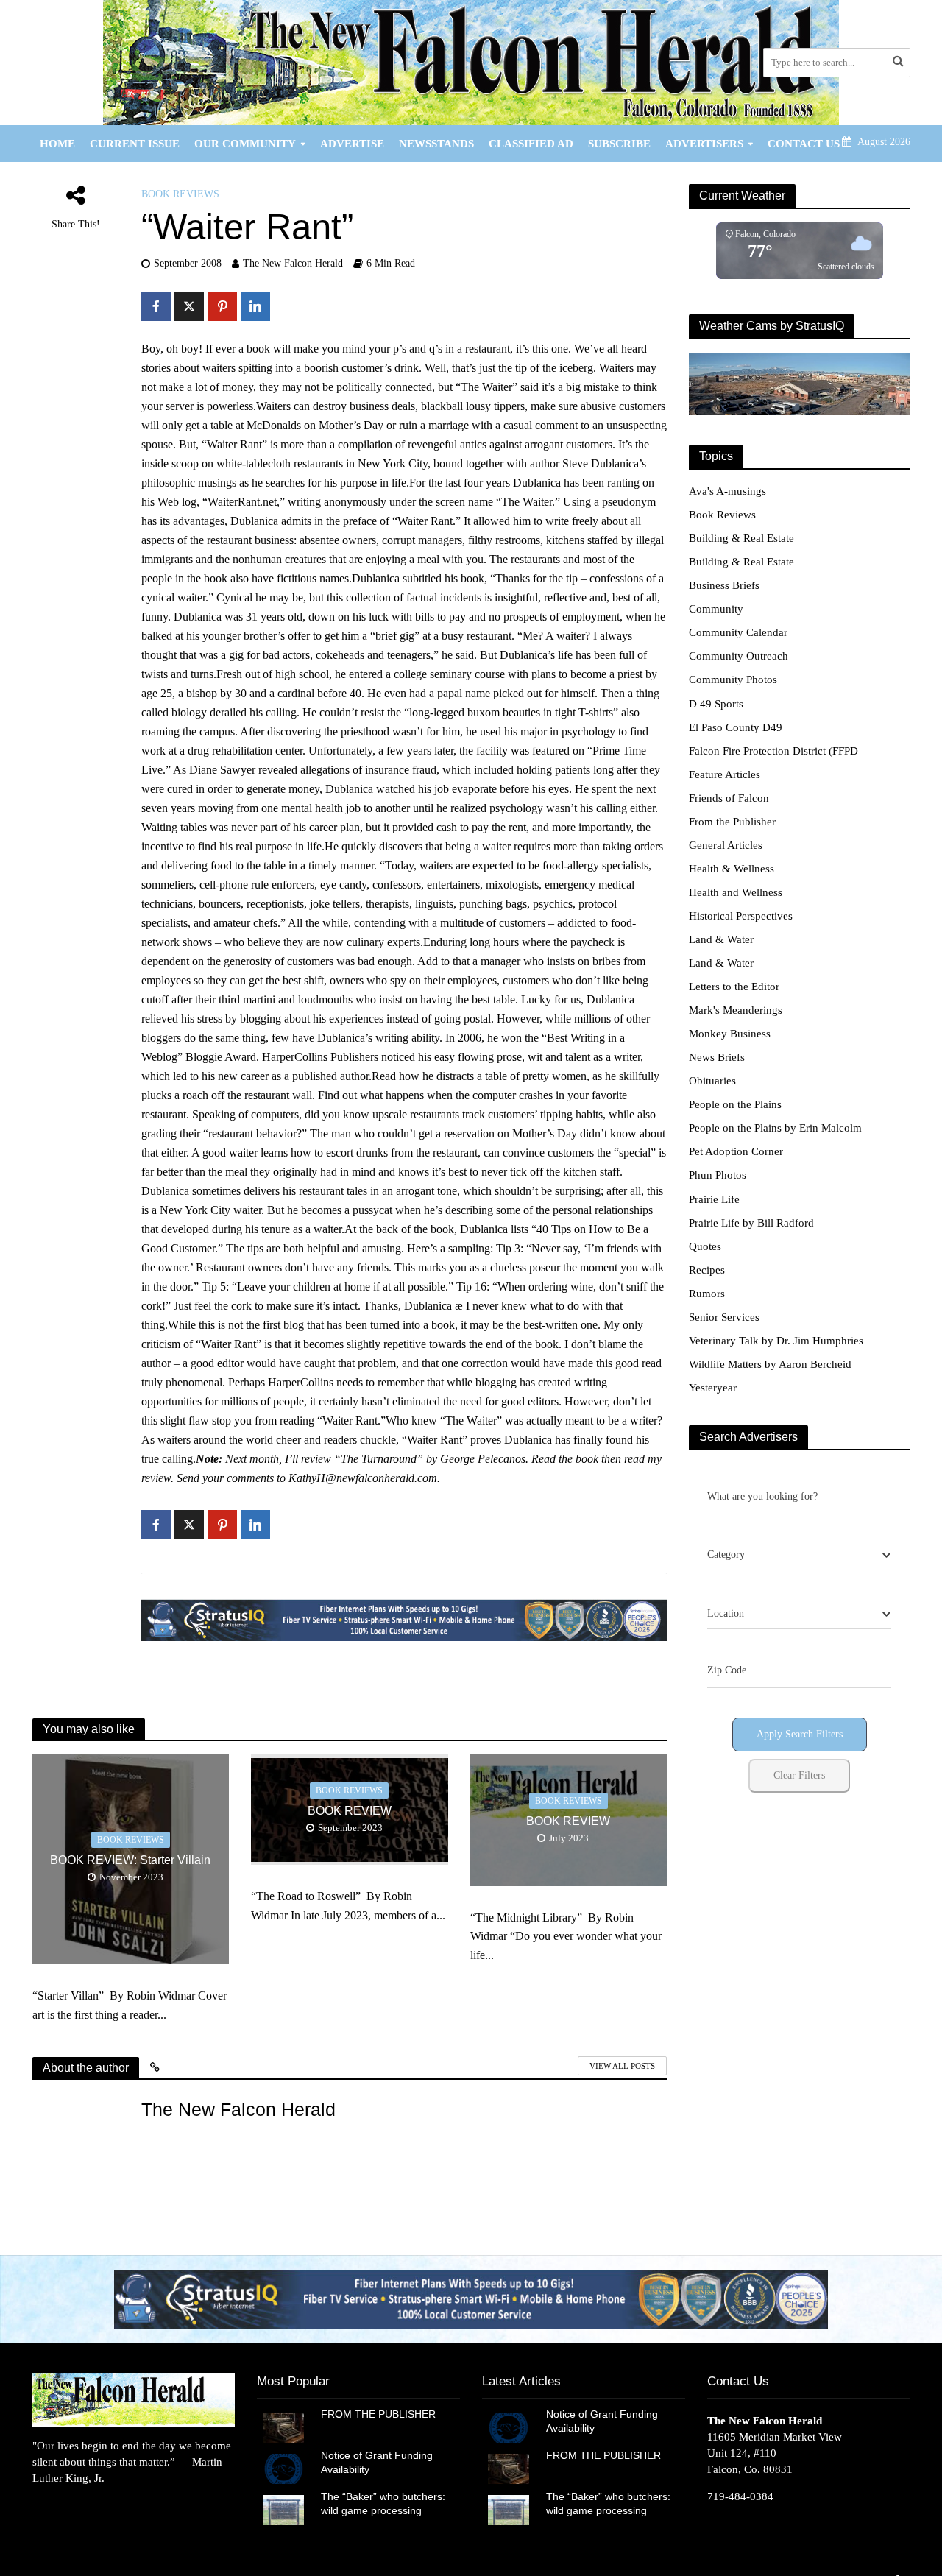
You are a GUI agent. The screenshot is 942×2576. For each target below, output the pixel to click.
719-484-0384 (740, 2496)
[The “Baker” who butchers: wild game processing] (284, 2509)
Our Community (245, 144)
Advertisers (704, 144)
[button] (471, 2299)
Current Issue (135, 144)
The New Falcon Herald (293, 263)
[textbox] (726, 1555)
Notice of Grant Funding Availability (377, 2462)
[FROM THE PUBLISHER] (284, 2427)
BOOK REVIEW (350, 1811)
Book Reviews (180, 194)
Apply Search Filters (800, 1734)
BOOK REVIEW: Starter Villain (130, 1860)
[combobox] (799, 1556)
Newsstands (436, 144)
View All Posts (622, 2066)
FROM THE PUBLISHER (381, 2414)
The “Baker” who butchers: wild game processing (383, 2503)
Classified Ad (531, 144)
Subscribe (619, 144)
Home (57, 144)
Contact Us (804, 144)
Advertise (352, 144)
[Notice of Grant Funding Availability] (284, 2468)
